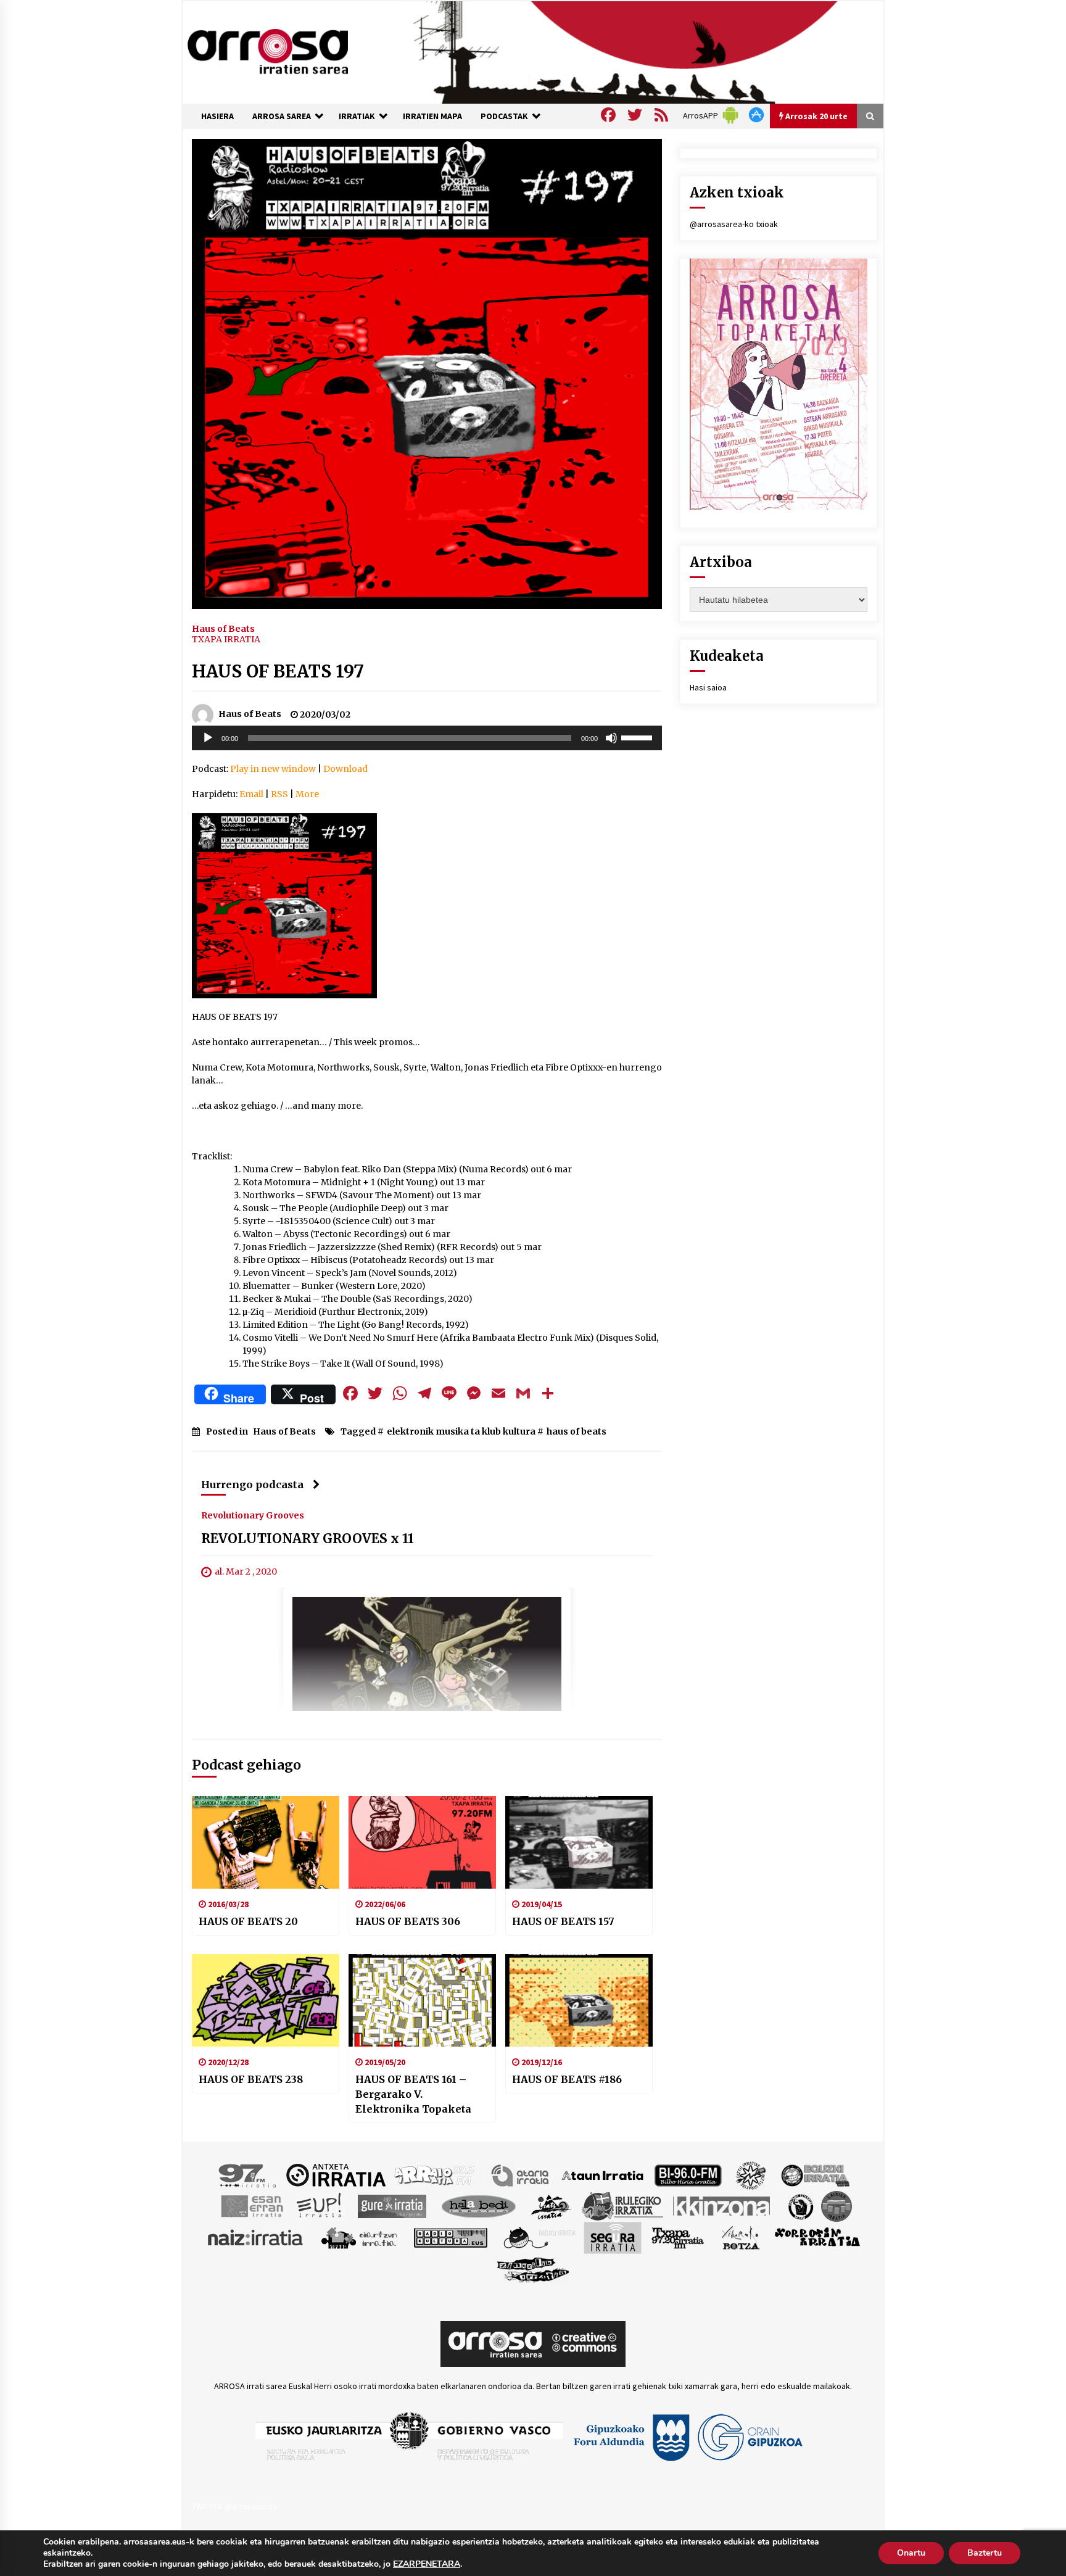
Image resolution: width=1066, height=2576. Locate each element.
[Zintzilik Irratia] (533, 2268)
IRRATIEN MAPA (432, 116)
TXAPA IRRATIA (226, 639)
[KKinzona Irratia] (722, 2205)
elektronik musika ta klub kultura (461, 1431)
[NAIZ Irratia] (256, 2237)
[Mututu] (611, 738)
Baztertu (985, 2553)
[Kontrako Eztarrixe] (800, 2205)
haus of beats (576, 1431)
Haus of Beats (223, 628)
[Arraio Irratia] (435, 2174)
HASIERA (217, 116)
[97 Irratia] (248, 2174)
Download (345, 769)
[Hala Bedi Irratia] (478, 2205)
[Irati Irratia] (552, 2205)
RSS (279, 794)
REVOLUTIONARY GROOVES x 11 (308, 1539)
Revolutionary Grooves (253, 1515)
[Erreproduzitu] (208, 738)
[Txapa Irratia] (678, 2237)
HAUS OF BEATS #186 (567, 2079)
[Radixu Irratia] (539, 2237)
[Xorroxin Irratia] (817, 2237)
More (307, 794)
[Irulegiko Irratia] (622, 2205)
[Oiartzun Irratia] (359, 2237)
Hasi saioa (708, 687)
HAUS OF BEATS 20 (248, 1921)
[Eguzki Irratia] (814, 2174)
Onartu (911, 2553)
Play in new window (273, 769)
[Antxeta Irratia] (336, 2174)
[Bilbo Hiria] (688, 2174)
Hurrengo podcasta (252, 1485)
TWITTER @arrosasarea (234, 2506)
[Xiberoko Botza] (740, 2237)
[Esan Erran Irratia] (251, 2205)
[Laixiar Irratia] (837, 2205)
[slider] (638, 737)
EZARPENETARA (427, 2564)
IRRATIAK (357, 116)
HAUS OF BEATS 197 (278, 671)
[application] (427, 738)
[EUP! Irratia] (320, 2205)
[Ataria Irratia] (521, 2174)
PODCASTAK (504, 116)
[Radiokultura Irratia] (450, 2237)
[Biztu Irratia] (751, 2174)
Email (251, 794)
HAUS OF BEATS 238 (251, 2079)
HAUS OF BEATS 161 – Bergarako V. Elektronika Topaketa (413, 2094)
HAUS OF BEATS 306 (408, 1921)
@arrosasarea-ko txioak (734, 224)
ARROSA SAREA (282, 116)
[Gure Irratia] (392, 2205)
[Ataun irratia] (603, 2174)
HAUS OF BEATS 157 (563, 1921)
